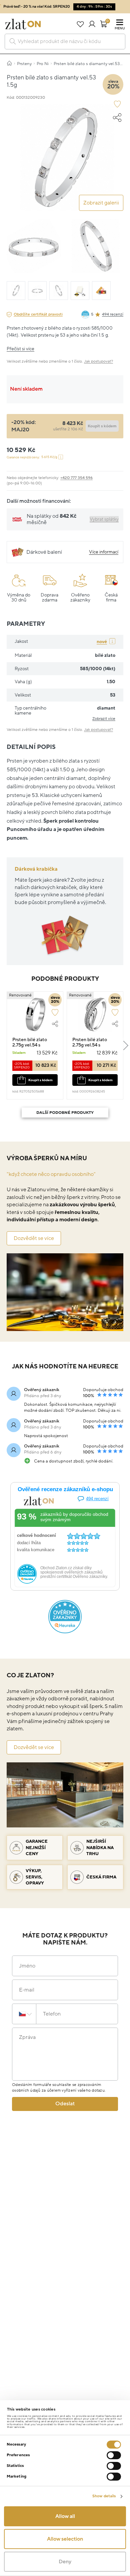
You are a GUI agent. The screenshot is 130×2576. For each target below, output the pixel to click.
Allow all (65, 2516)
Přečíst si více (20, 349)
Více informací (104, 552)
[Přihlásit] (92, 24)
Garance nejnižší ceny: (32, 457)
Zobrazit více (104, 719)
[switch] (114, 2455)
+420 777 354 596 (76, 478)
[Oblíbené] (80, 24)
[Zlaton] (23, 24)
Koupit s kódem (40, 1080)
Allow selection (65, 2539)
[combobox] (65, 42)
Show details (104, 2496)
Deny (65, 2562)
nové (102, 642)
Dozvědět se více (34, 1238)
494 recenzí (113, 314)
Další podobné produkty (65, 1113)
